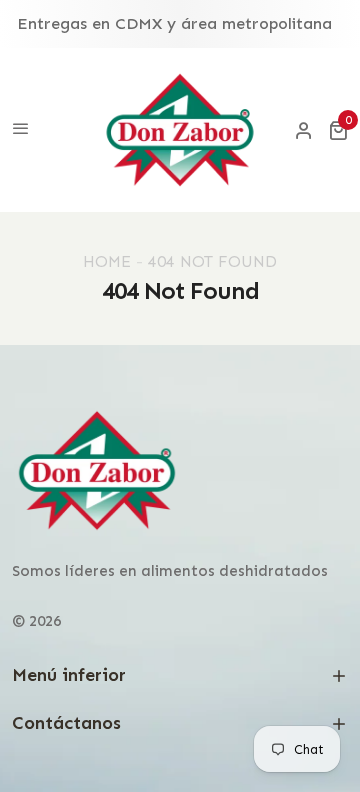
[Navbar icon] (21, 130)
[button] (338, 130)
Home (107, 261)
